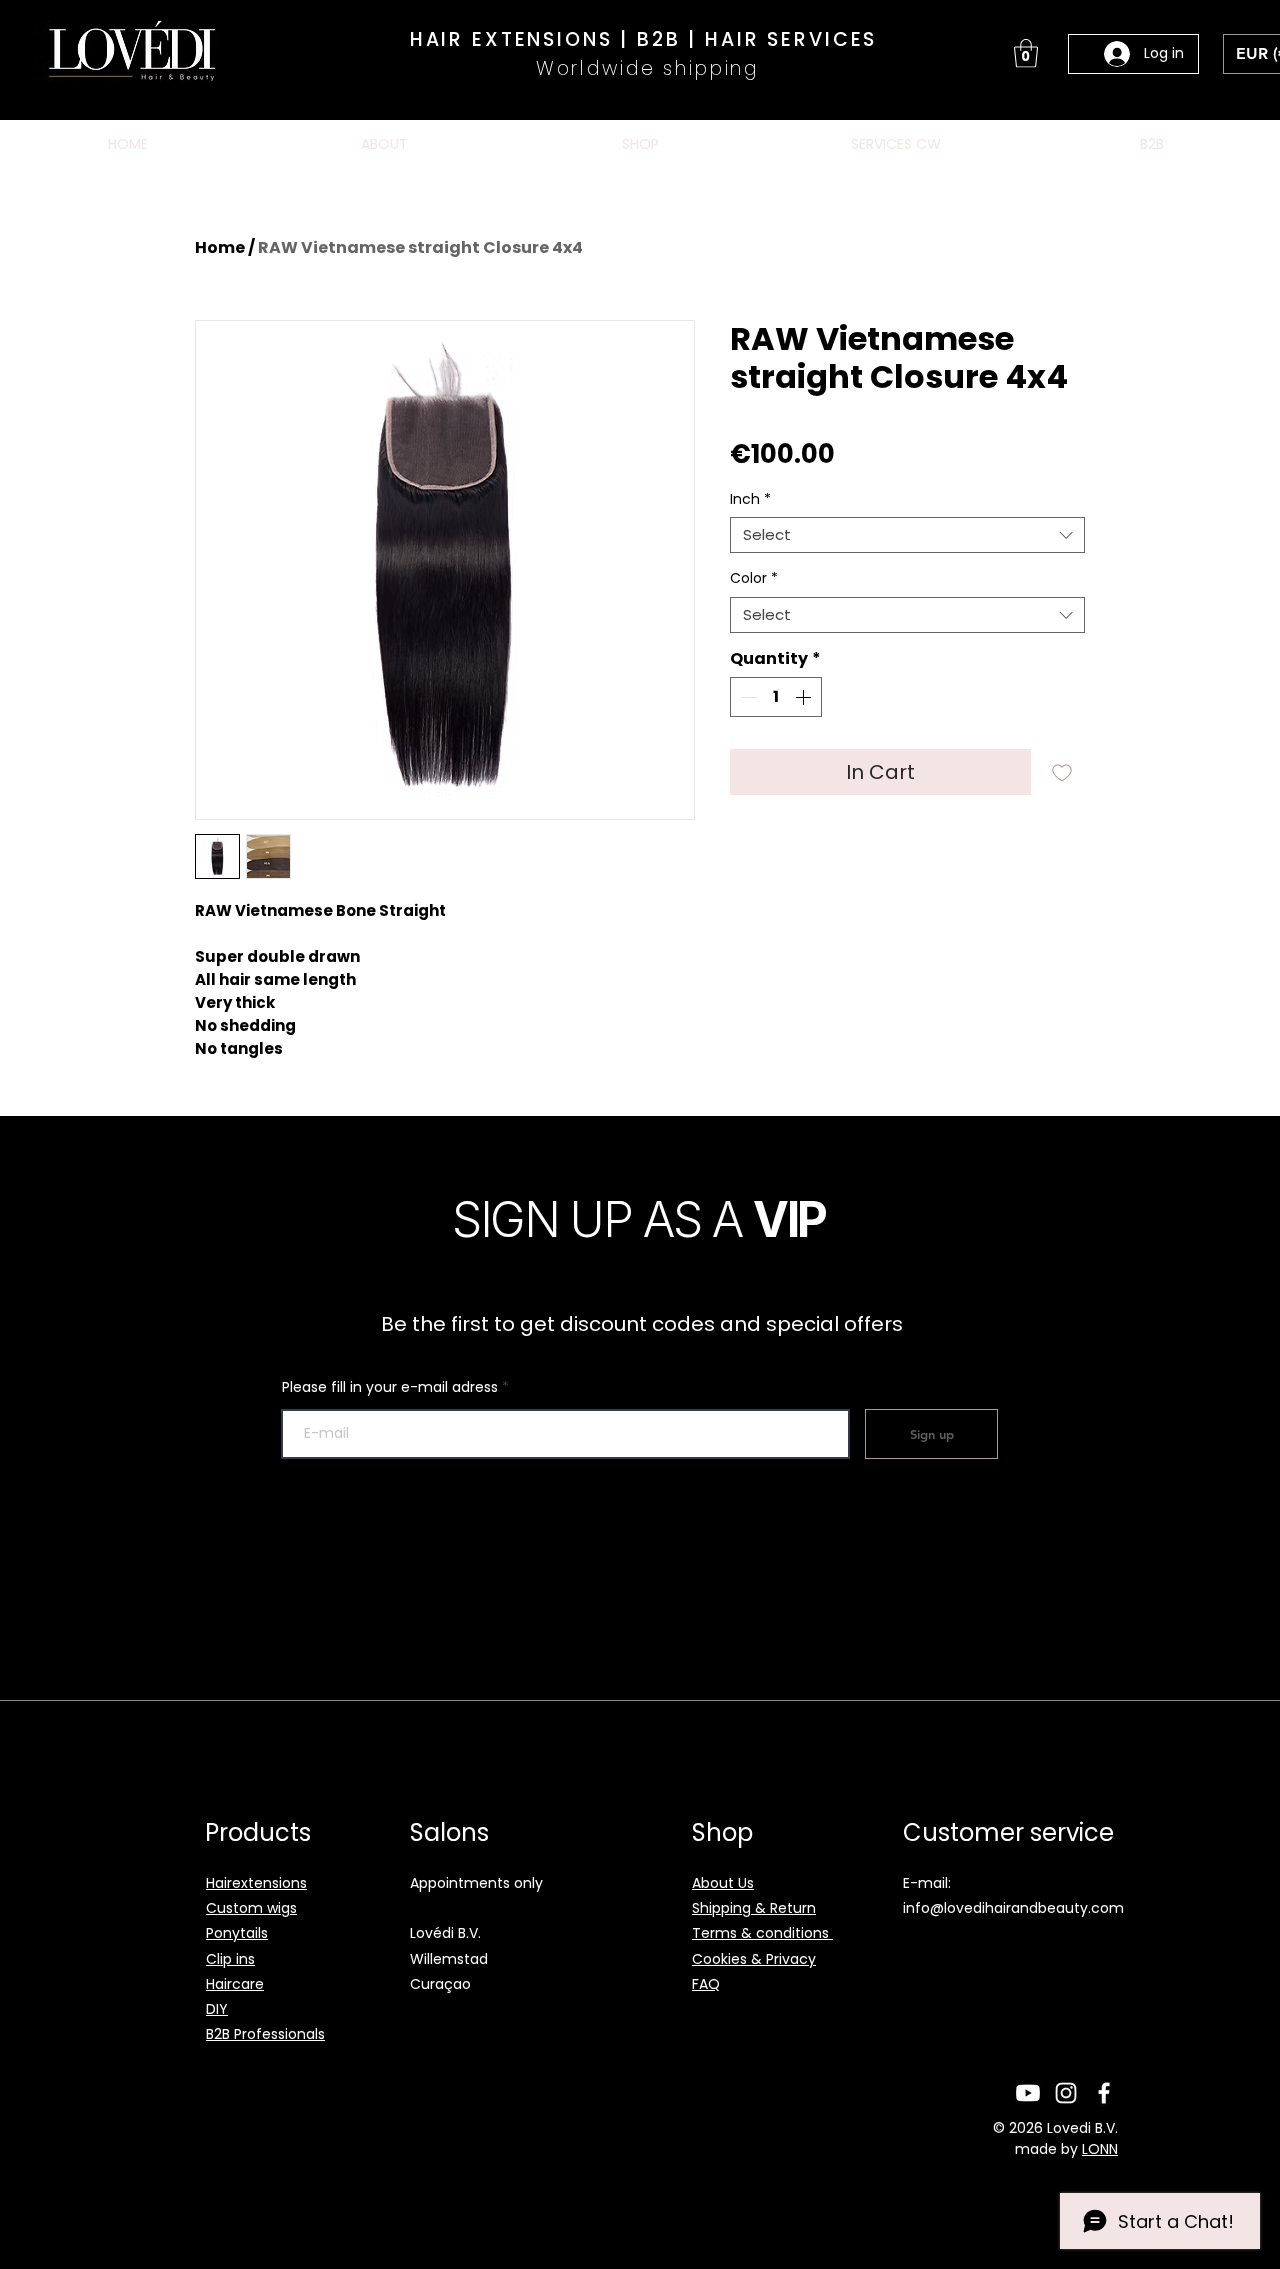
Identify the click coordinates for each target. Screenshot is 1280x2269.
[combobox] (907, 535)
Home (220, 247)
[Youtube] (1028, 2093)
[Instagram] (1066, 2093)
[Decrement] (747, 697)
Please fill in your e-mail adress (390, 1387)
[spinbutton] (776, 697)
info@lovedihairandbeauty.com (1013, 1908)
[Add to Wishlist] (1062, 772)
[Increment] (805, 697)
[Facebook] (1104, 2093)
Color (754, 578)
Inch (750, 499)
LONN (1100, 2149)
